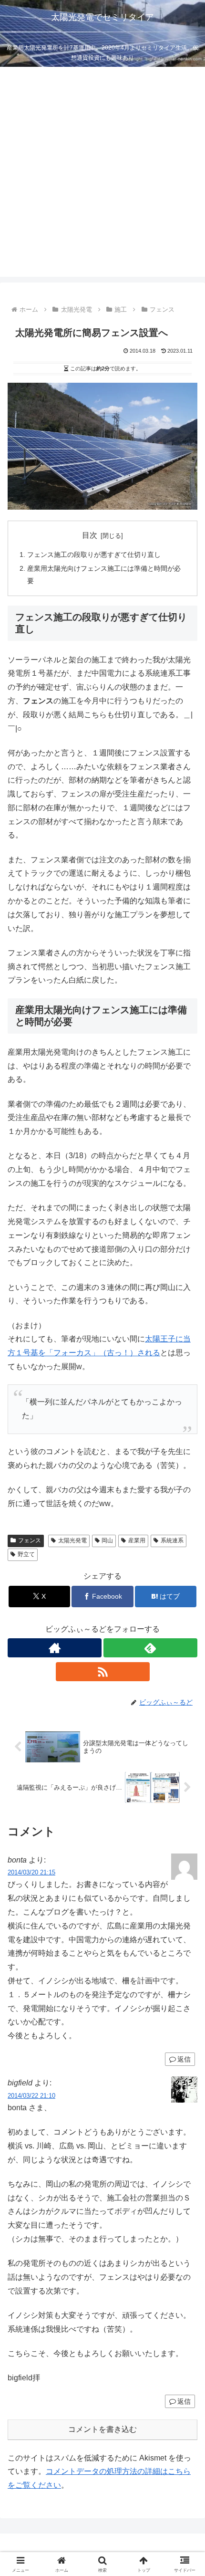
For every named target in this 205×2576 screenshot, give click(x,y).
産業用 (137, 1540)
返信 (184, 2059)
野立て (26, 1554)
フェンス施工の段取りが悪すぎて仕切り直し (94, 555)
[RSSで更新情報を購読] (103, 1672)
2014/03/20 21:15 (31, 1872)
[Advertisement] (102, 174)
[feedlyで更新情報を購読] (150, 1648)
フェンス (30, 1540)
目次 (90, 535)
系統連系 (172, 1540)
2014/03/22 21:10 (31, 2096)
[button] (185, 1692)
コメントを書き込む (102, 2429)
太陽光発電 (72, 1540)
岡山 (107, 1540)
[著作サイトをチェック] (55, 1648)
